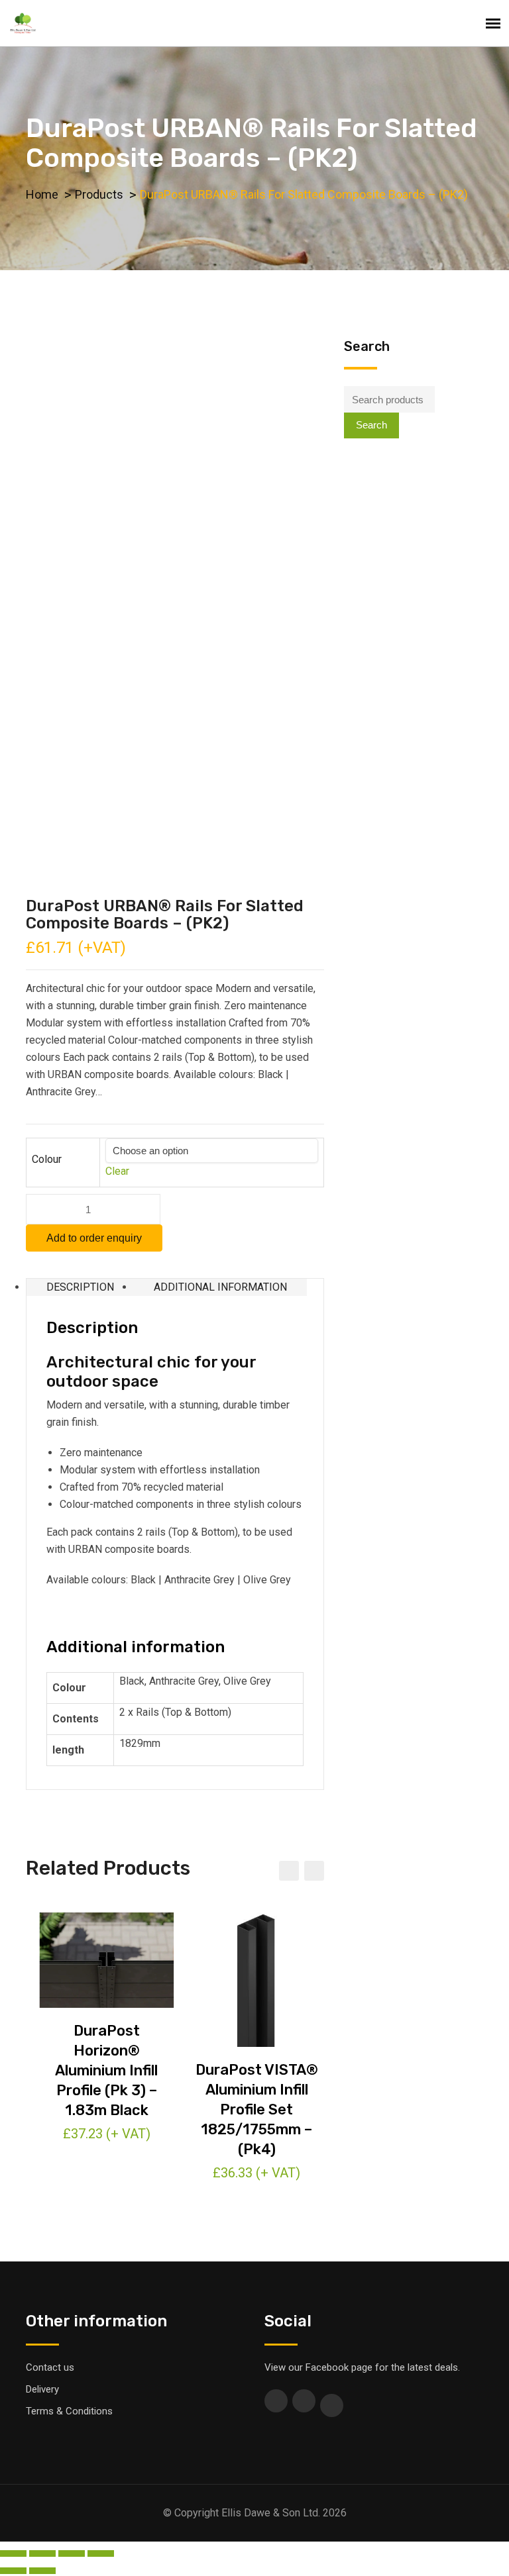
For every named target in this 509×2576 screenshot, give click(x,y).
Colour (47, 1159)
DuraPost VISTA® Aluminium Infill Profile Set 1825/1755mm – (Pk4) (257, 2109)
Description (80, 1287)
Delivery (42, 2389)
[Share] (42, 2553)
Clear (117, 1171)
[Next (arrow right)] (42, 2571)
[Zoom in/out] (101, 2553)
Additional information (220, 1287)
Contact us (50, 2367)
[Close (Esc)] (13, 2553)
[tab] (80, 1287)
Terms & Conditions (69, 2411)
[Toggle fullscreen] (72, 2553)
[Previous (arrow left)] (13, 2571)
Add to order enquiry (94, 1238)
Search (371, 425)
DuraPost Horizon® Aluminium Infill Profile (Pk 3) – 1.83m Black (106, 2070)
